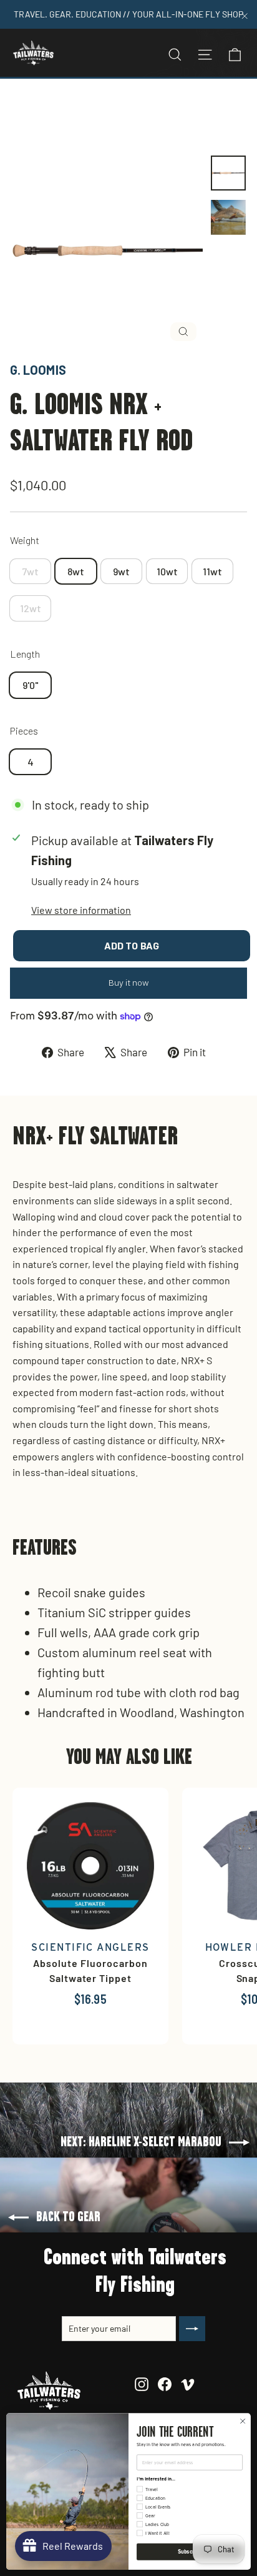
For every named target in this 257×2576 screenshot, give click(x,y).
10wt (167, 571)
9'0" (31, 685)
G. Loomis (38, 370)
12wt (31, 608)
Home (23, 108)
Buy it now (129, 983)
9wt (121, 571)
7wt (30, 571)
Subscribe (190, 2552)
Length (25, 654)
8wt (76, 571)
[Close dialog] (243, 2421)
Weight (25, 540)
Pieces (24, 731)
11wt (212, 571)
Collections (71, 108)
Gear (117, 108)
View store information (81, 910)
